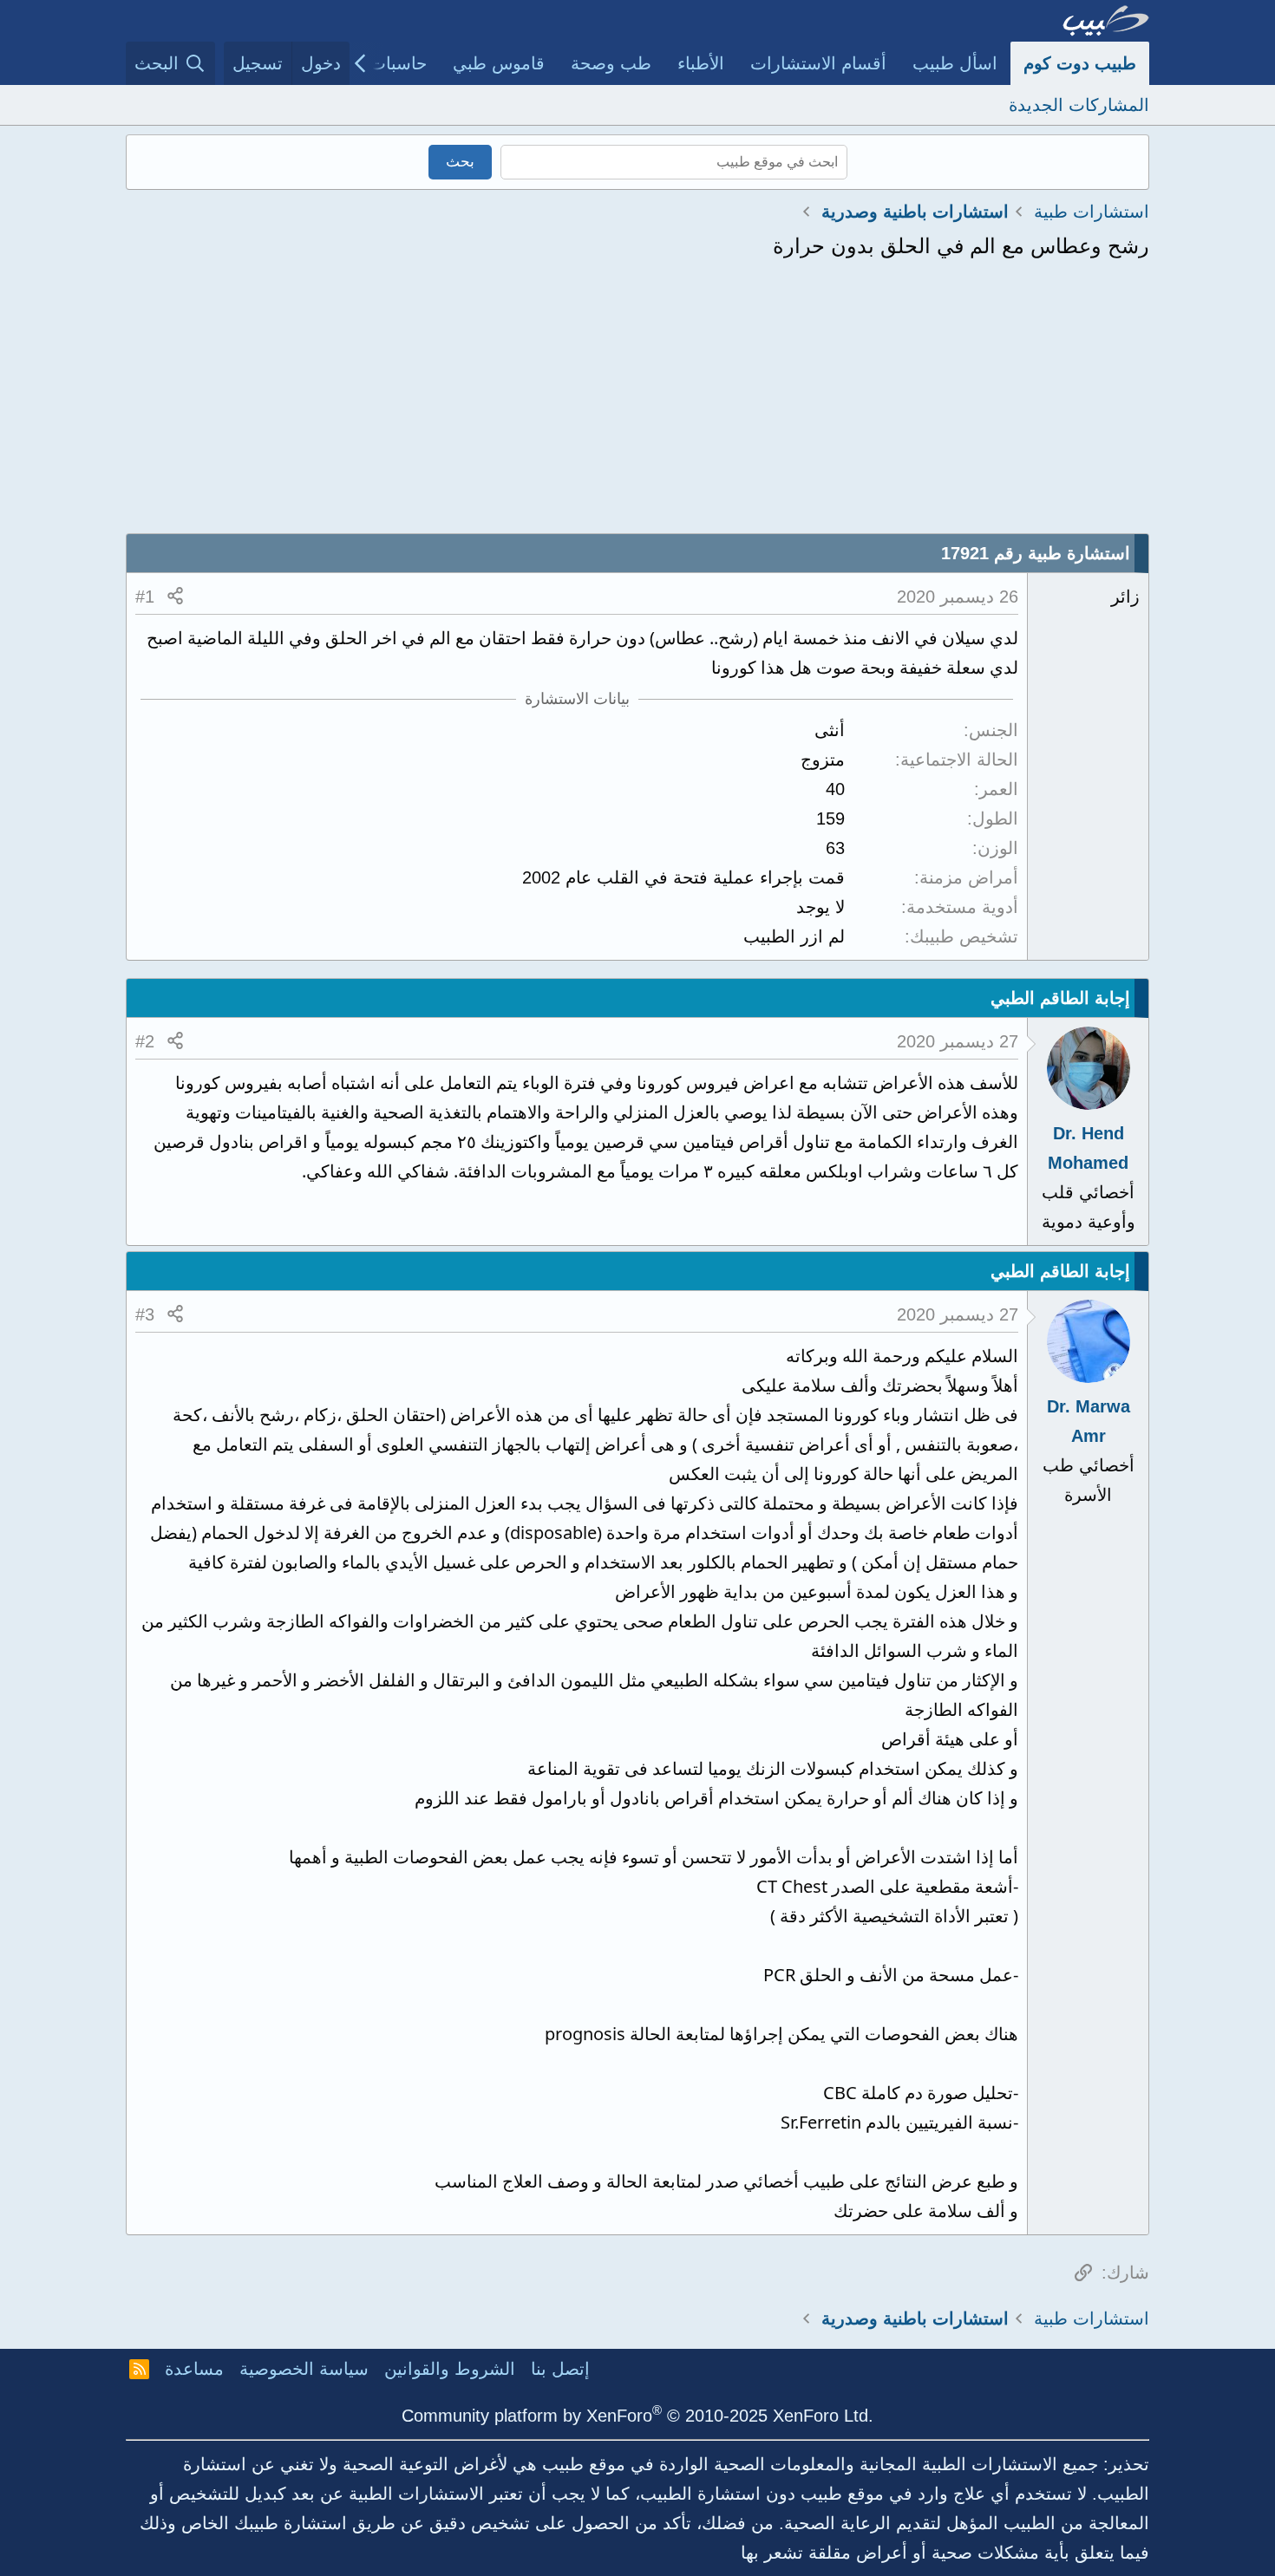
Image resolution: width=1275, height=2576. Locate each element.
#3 (145, 1314)
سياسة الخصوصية (304, 2369)
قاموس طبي (499, 63)
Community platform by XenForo (637, 2416)
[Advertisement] (637, 403)
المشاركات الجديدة (1079, 105)
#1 (145, 597)
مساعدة (194, 2369)
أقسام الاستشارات (818, 63)
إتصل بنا (560, 2369)
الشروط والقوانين (450, 2369)
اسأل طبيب (955, 63)
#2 (145, 1041)
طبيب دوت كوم (1080, 63)
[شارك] (175, 597)
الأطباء (701, 63)
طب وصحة (611, 63)
